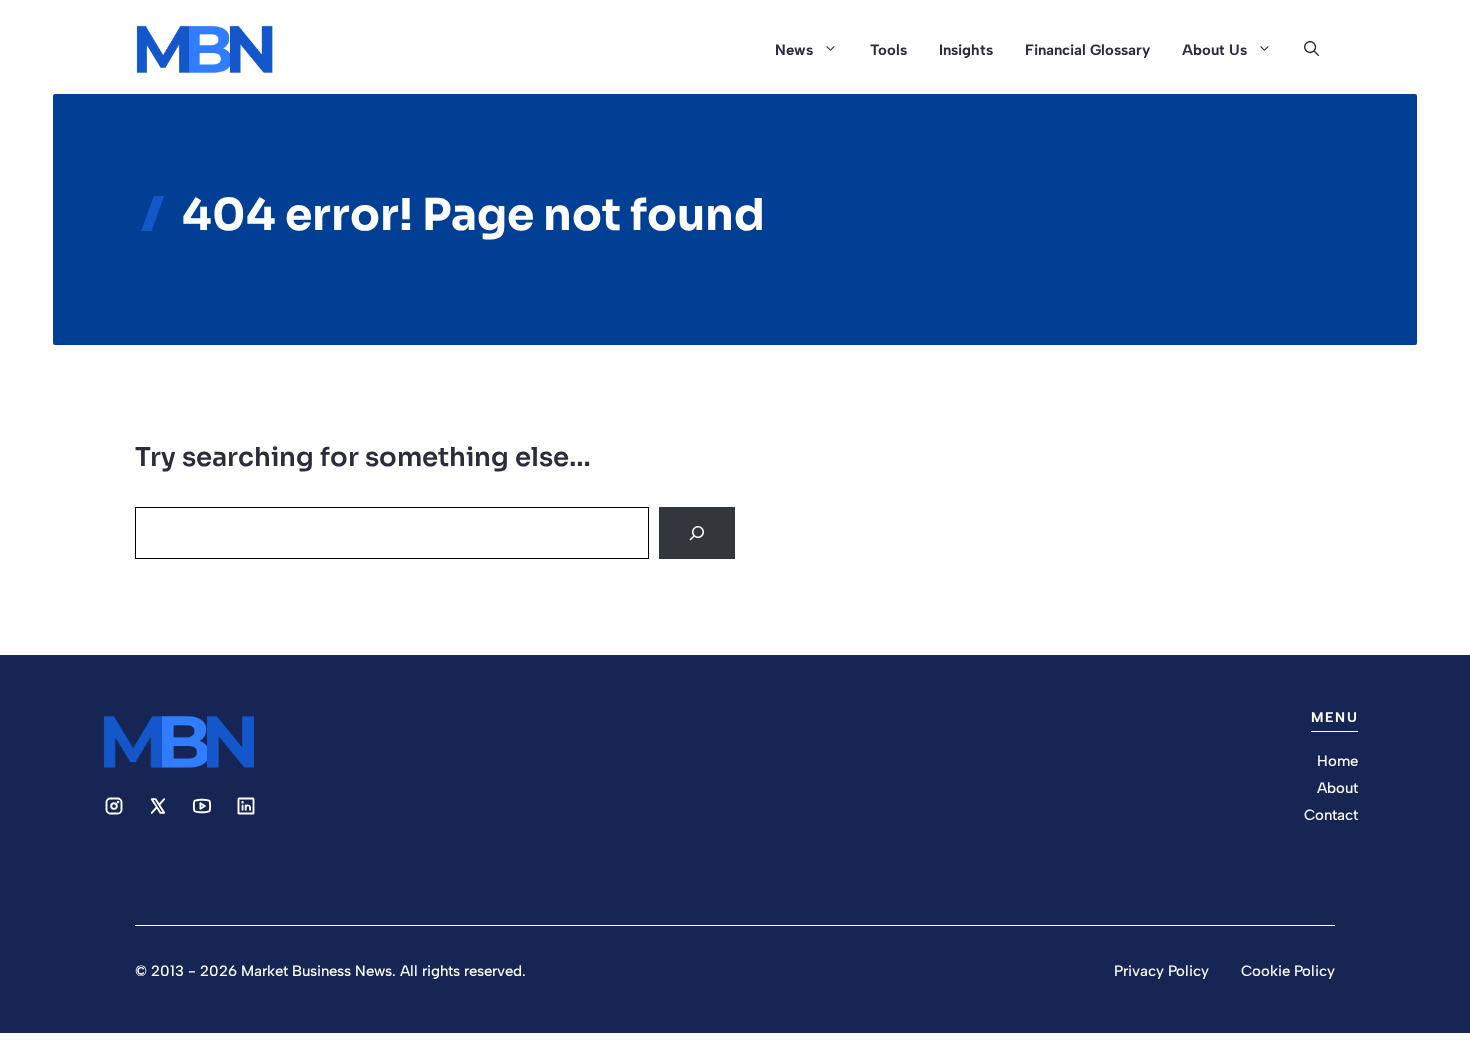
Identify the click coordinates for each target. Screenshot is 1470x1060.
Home (1337, 761)
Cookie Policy (1288, 971)
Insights (966, 50)
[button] (1311, 50)
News (794, 50)
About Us (1214, 50)
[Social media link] (114, 806)
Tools (888, 50)
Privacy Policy (1161, 971)
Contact (1331, 815)
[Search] (697, 533)
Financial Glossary (1087, 50)
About (1337, 788)
